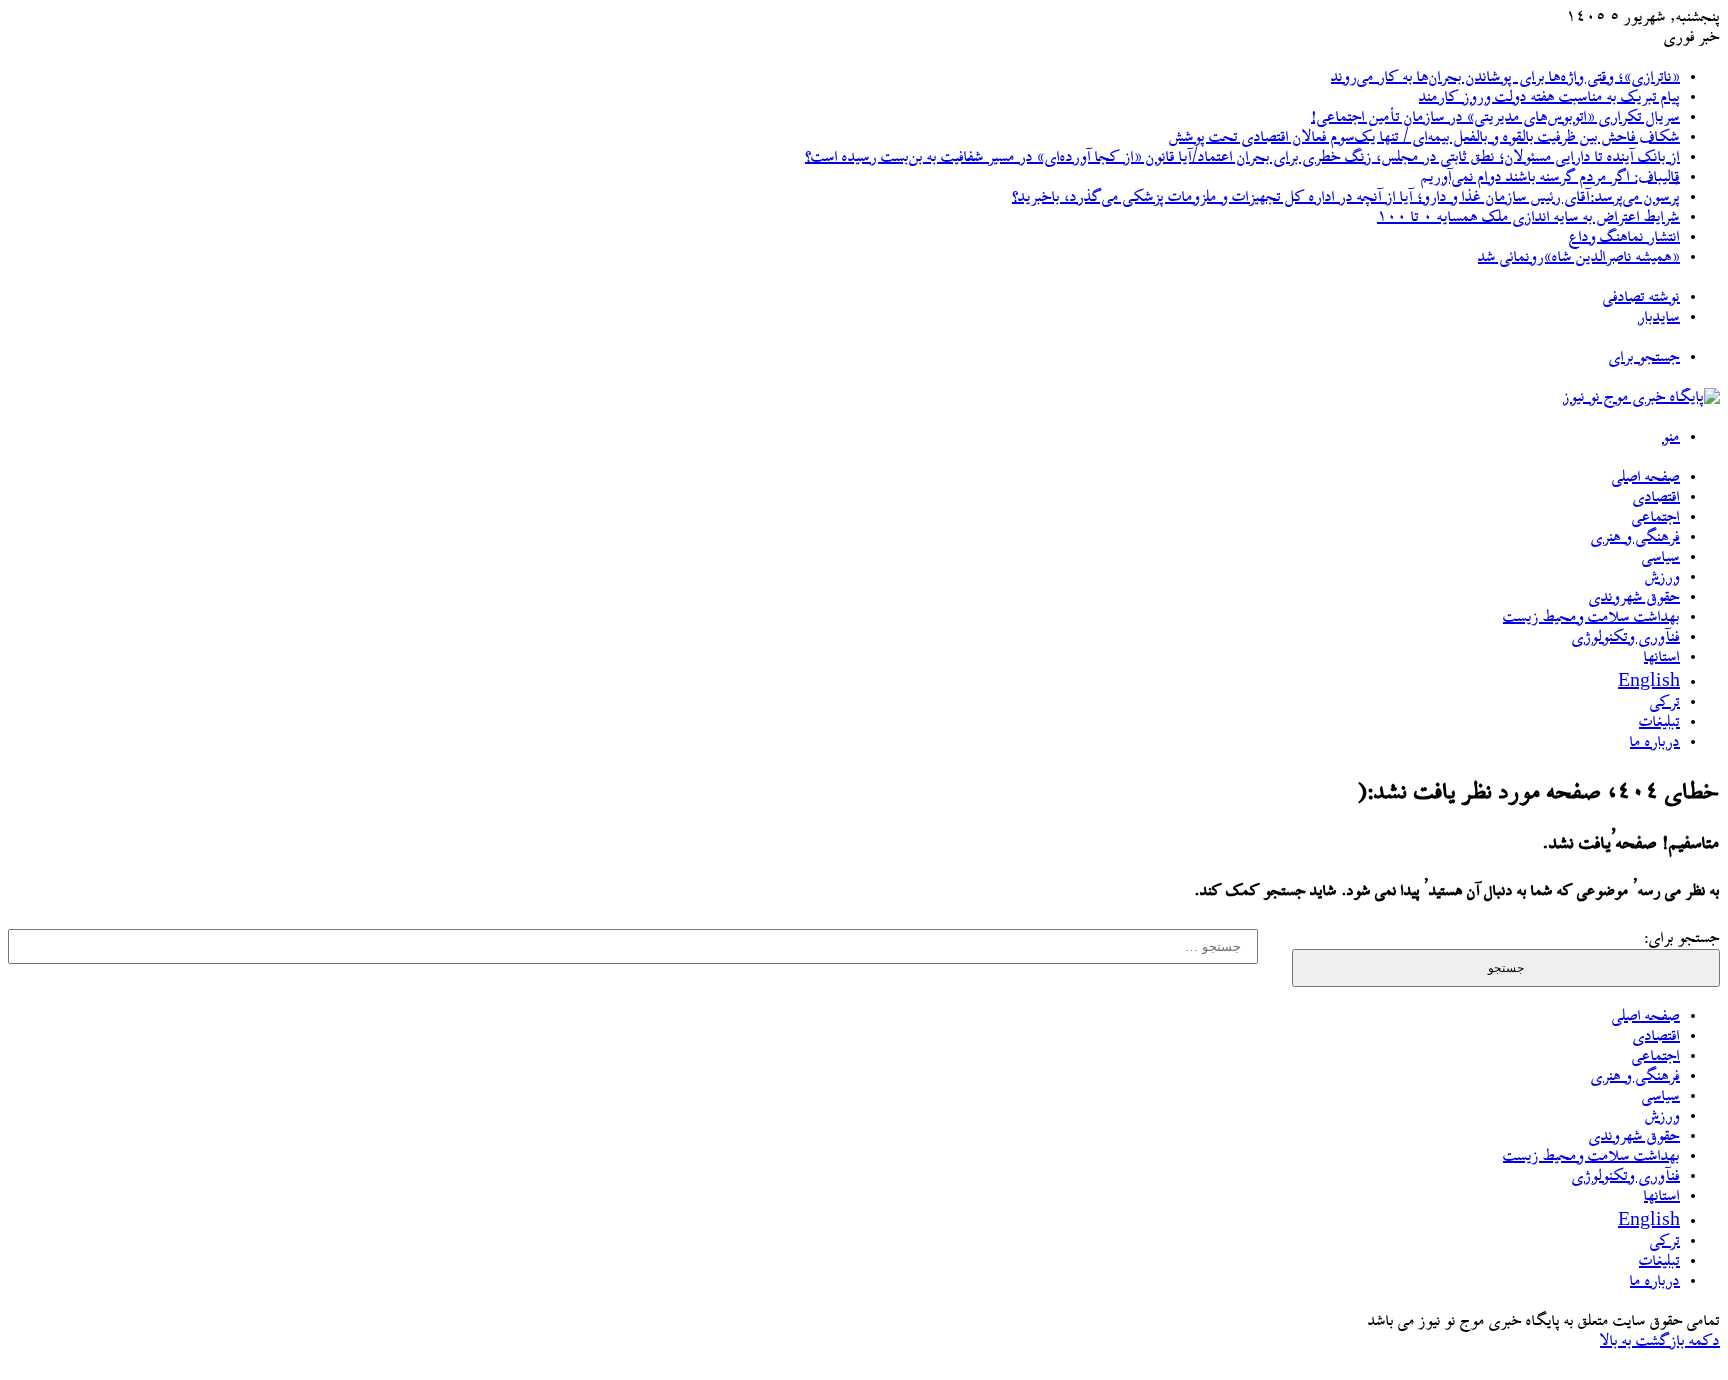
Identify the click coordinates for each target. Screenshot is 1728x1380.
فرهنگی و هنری (1635, 538)
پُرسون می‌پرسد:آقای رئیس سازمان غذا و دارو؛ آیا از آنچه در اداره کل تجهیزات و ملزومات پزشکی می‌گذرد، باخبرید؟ (1346, 198)
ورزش (1662, 578)
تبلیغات (1659, 723)
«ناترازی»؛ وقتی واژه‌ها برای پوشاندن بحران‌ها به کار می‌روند (1505, 78)
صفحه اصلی (1646, 478)
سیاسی (1661, 558)
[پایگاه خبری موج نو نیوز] (1641, 398)
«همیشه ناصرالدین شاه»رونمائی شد (1579, 258)
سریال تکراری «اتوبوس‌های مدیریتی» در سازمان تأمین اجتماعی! (1495, 118)
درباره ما (1655, 743)
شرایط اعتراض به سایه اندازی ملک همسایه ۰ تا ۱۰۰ (1528, 218)
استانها (1662, 658)
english (1649, 683)
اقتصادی (1656, 498)
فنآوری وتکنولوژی (1626, 638)
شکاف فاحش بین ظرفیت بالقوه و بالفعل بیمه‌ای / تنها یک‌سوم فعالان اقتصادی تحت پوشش (1424, 138)
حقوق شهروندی (1634, 598)
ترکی (1665, 703)
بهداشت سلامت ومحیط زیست (1591, 618)
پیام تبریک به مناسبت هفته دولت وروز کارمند (1549, 98)
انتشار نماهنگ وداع (1624, 238)
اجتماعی (1656, 518)
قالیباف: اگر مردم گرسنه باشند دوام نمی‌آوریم (1550, 178)
